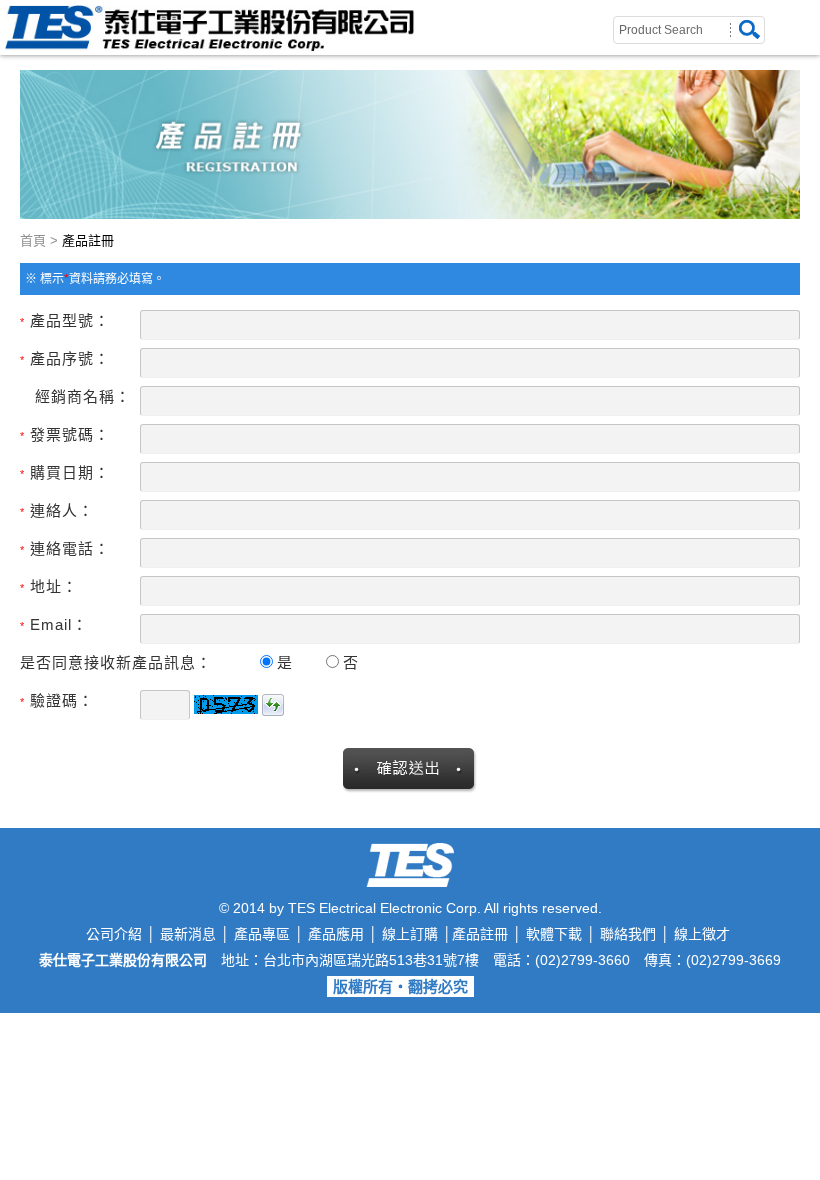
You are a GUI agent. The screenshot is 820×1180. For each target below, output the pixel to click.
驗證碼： (57, 700)
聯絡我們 (628, 934)
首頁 (33, 240)
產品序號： (65, 358)
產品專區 (262, 934)
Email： (54, 624)
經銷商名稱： (83, 396)
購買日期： (65, 472)
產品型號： (65, 320)
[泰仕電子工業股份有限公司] (210, 45)
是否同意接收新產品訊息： (116, 662)
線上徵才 (702, 934)
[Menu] (808, 12)
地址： (49, 586)
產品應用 (336, 934)
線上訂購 (410, 934)
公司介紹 (114, 934)
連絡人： (57, 510)
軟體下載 (554, 934)
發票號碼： (65, 434)
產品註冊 (480, 934)
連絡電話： (65, 548)
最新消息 (188, 934)
